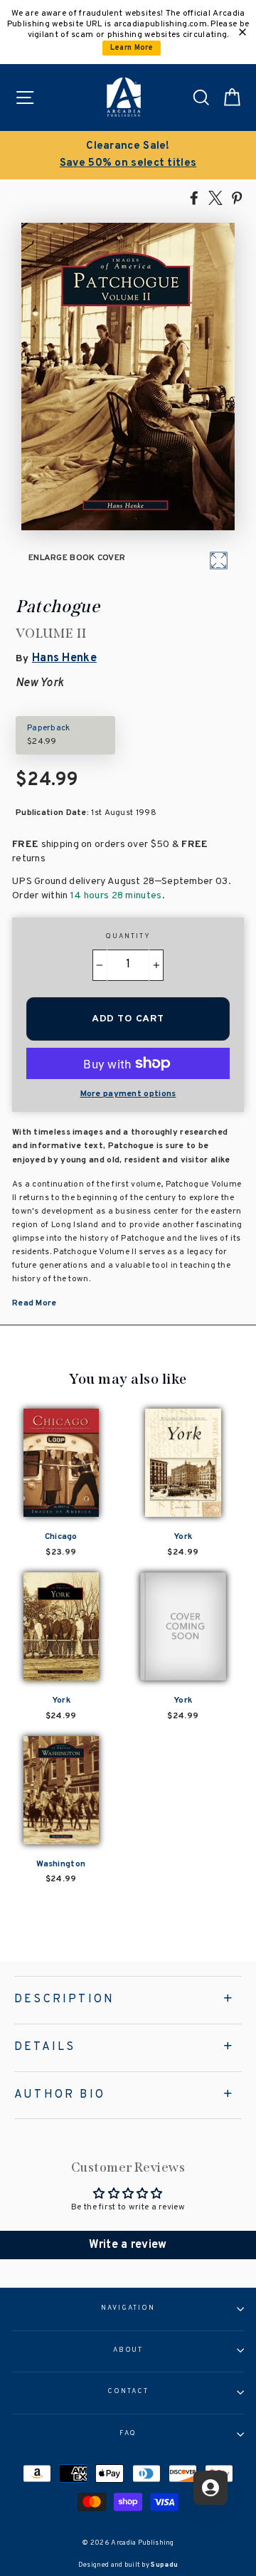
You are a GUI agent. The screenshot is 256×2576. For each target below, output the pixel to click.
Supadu (164, 2565)
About (128, 2350)
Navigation (128, 2308)
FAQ (128, 2434)
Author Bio (60, 2095)
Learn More (132, 48)
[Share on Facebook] (194, 197)
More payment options (128, 1094)
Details (45, 2047)
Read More (34, 1303)
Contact (128, 2392)
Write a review (128, 2245)
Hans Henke (64, 658)
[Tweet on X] (215, 197)
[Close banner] (242, 32)
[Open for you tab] (210, 2488)
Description (64, 1999)
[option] (128, 155)
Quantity (128, 937)
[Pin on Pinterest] (237, 197)
